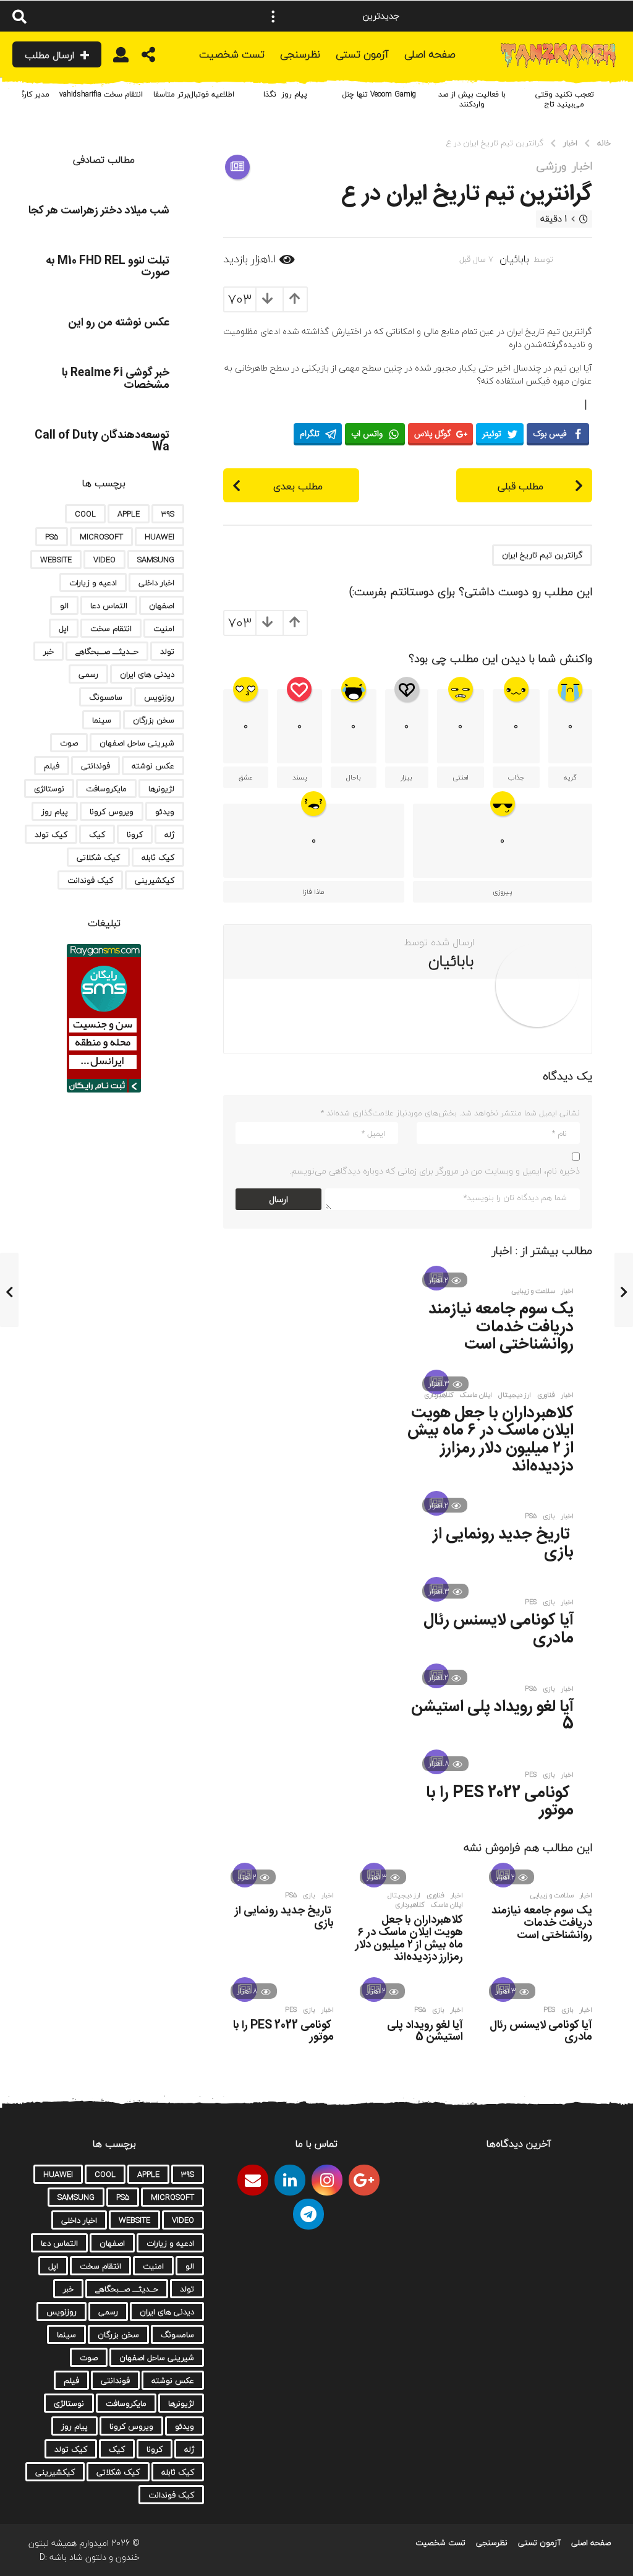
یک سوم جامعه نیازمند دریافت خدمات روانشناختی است (501, 1327)
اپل (64, 629)
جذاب (516, 777)
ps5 (531, 1516)
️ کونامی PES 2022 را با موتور (500, 1802)
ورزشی (551, 166)
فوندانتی (96, 766)
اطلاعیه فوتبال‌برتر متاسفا (194, 94)
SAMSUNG (156, 560)
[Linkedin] (290, 2180)
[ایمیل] (253, 2180)
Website (56, 560)
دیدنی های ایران (147, 674)
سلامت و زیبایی (533, 1291)
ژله (169, 835)
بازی (549, 1516)
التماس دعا (109, 606)
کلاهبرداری (439, 1395)
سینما (102, 720)
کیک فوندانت (90, 880)
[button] (273, 16)
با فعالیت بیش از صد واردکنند (472, 99)
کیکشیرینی (155, 880)
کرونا (135, 835)
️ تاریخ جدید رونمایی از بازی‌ (503, 1543)
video (104, 560)
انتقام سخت (111, 629)
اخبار (582, 166)
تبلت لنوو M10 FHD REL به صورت (108, 267)
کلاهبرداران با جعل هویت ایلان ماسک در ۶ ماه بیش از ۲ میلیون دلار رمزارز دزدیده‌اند (491, 1440)
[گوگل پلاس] (364, 2180)
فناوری (546, 1395)
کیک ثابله (158, 857)
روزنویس (159, 697)
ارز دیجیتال (515, 1395)
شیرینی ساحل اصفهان (137, 743)
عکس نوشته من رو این (119, 323)
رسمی (88, 674)
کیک (97, 835)
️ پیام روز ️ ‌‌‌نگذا (287, 94)
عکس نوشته (153, 766)
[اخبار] (237, 167)
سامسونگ (106, 697)
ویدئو (165, 812)
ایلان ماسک (476, 1395)
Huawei (159, 537)
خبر (49, 651)
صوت (69, 743)
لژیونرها (161, 789)
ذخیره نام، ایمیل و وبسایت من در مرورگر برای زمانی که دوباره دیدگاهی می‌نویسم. (435, 1171)
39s (168, 514)
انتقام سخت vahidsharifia (101, 94)
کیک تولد (51, 835)
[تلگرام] (308, 2214)
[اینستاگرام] (327, 2180)
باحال (354, 777)
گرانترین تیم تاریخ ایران (542, 555)
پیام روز (55, 812)
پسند (300, 777)
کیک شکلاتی (98, 857)
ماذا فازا (313, 892)
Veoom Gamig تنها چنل (379, 94)
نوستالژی (49, 789)
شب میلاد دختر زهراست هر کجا (99, 211)
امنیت (164, 629)
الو (64, 606)
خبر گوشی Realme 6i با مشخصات (116, 379)
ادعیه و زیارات (93, 583)
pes (531, 1602)
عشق (246, 777)
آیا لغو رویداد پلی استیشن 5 (492, 1716)
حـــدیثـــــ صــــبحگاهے (107, 651)
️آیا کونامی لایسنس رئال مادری (499, 1629)
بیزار (406, 777)
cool (85, 514)
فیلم (52, 766)
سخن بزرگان (154, 720)
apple (129, 514)
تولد (167, 651)
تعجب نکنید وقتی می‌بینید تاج (565, 99)
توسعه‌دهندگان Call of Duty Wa (102, 441)
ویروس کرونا (112, 812)
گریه (570, 777)
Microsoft (101, 537)
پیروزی (502, 892)
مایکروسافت (106, 789)
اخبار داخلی (156, 583)
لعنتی (461, 777)
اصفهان (162, 606)
